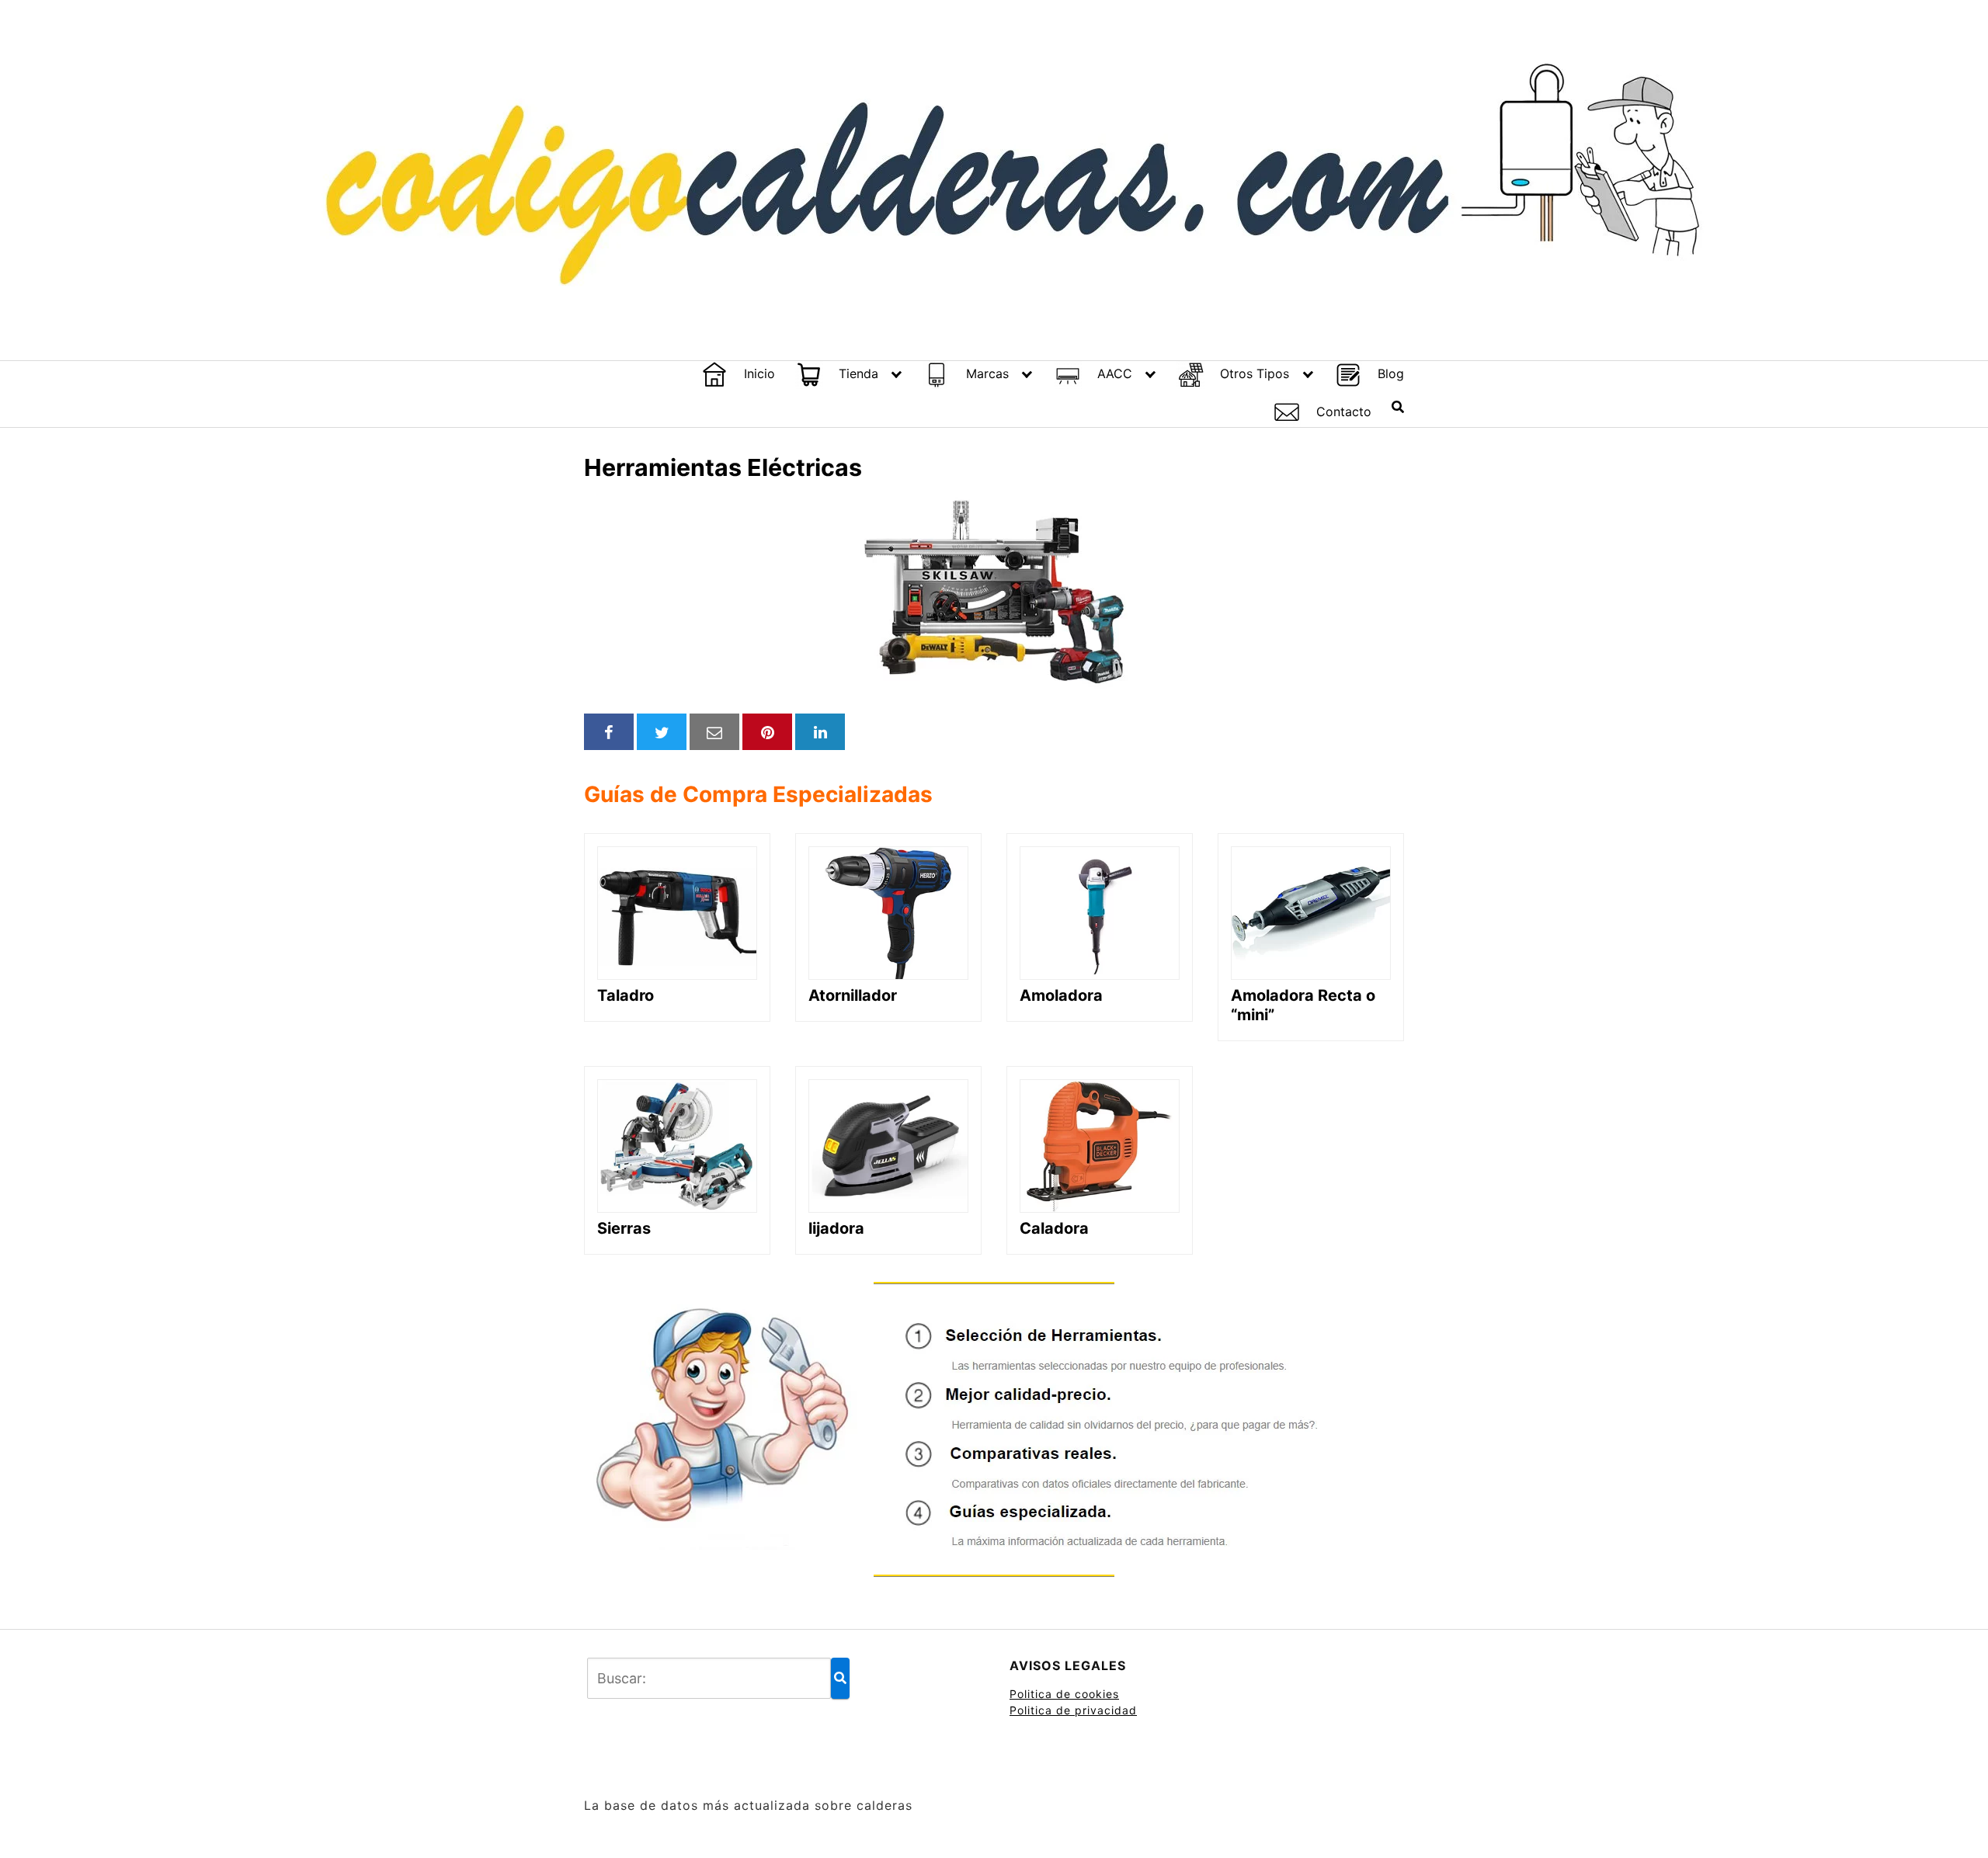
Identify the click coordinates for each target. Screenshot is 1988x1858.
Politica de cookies (1064, 1694)
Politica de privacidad (1073, 1710)
